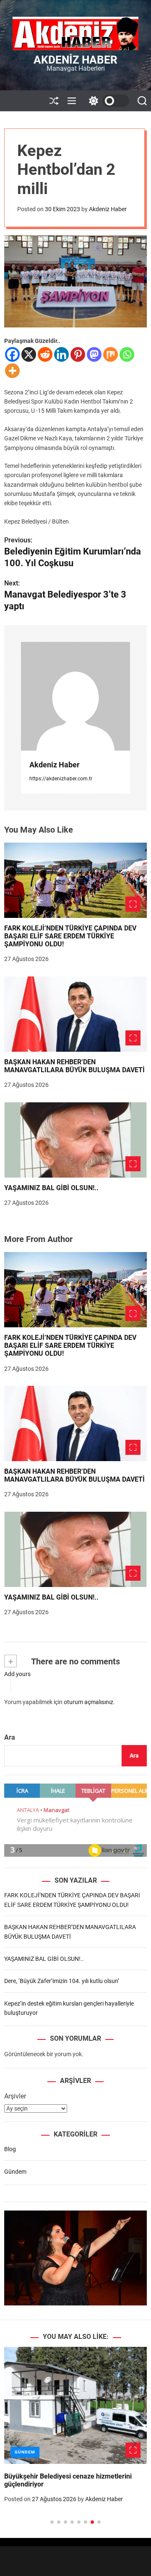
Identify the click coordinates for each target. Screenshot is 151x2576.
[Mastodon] (94, 354)
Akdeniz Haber (75, 60)
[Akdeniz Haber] (75, 696)
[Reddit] (45, 354)
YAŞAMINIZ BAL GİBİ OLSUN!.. (51, 1188)
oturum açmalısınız (89, 1702)
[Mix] (111, 354)
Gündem (15, 2172)
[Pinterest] (78, 354)
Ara (10, 1737)
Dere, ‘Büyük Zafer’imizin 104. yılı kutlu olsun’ (62, 1981)
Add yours (17, 1674)
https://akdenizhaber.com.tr (61, 779)
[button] (17, 2444)
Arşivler (15, 2096)
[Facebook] (12, 354)
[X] (29, 354)
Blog (10, 2149)
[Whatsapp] (127, 354)
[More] (12, 371)
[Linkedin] (61, 354)
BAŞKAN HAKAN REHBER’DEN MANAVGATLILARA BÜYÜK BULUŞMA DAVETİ (74, 1066)
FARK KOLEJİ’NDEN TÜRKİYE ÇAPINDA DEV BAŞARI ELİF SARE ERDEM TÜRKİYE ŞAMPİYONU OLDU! (70, 936)
